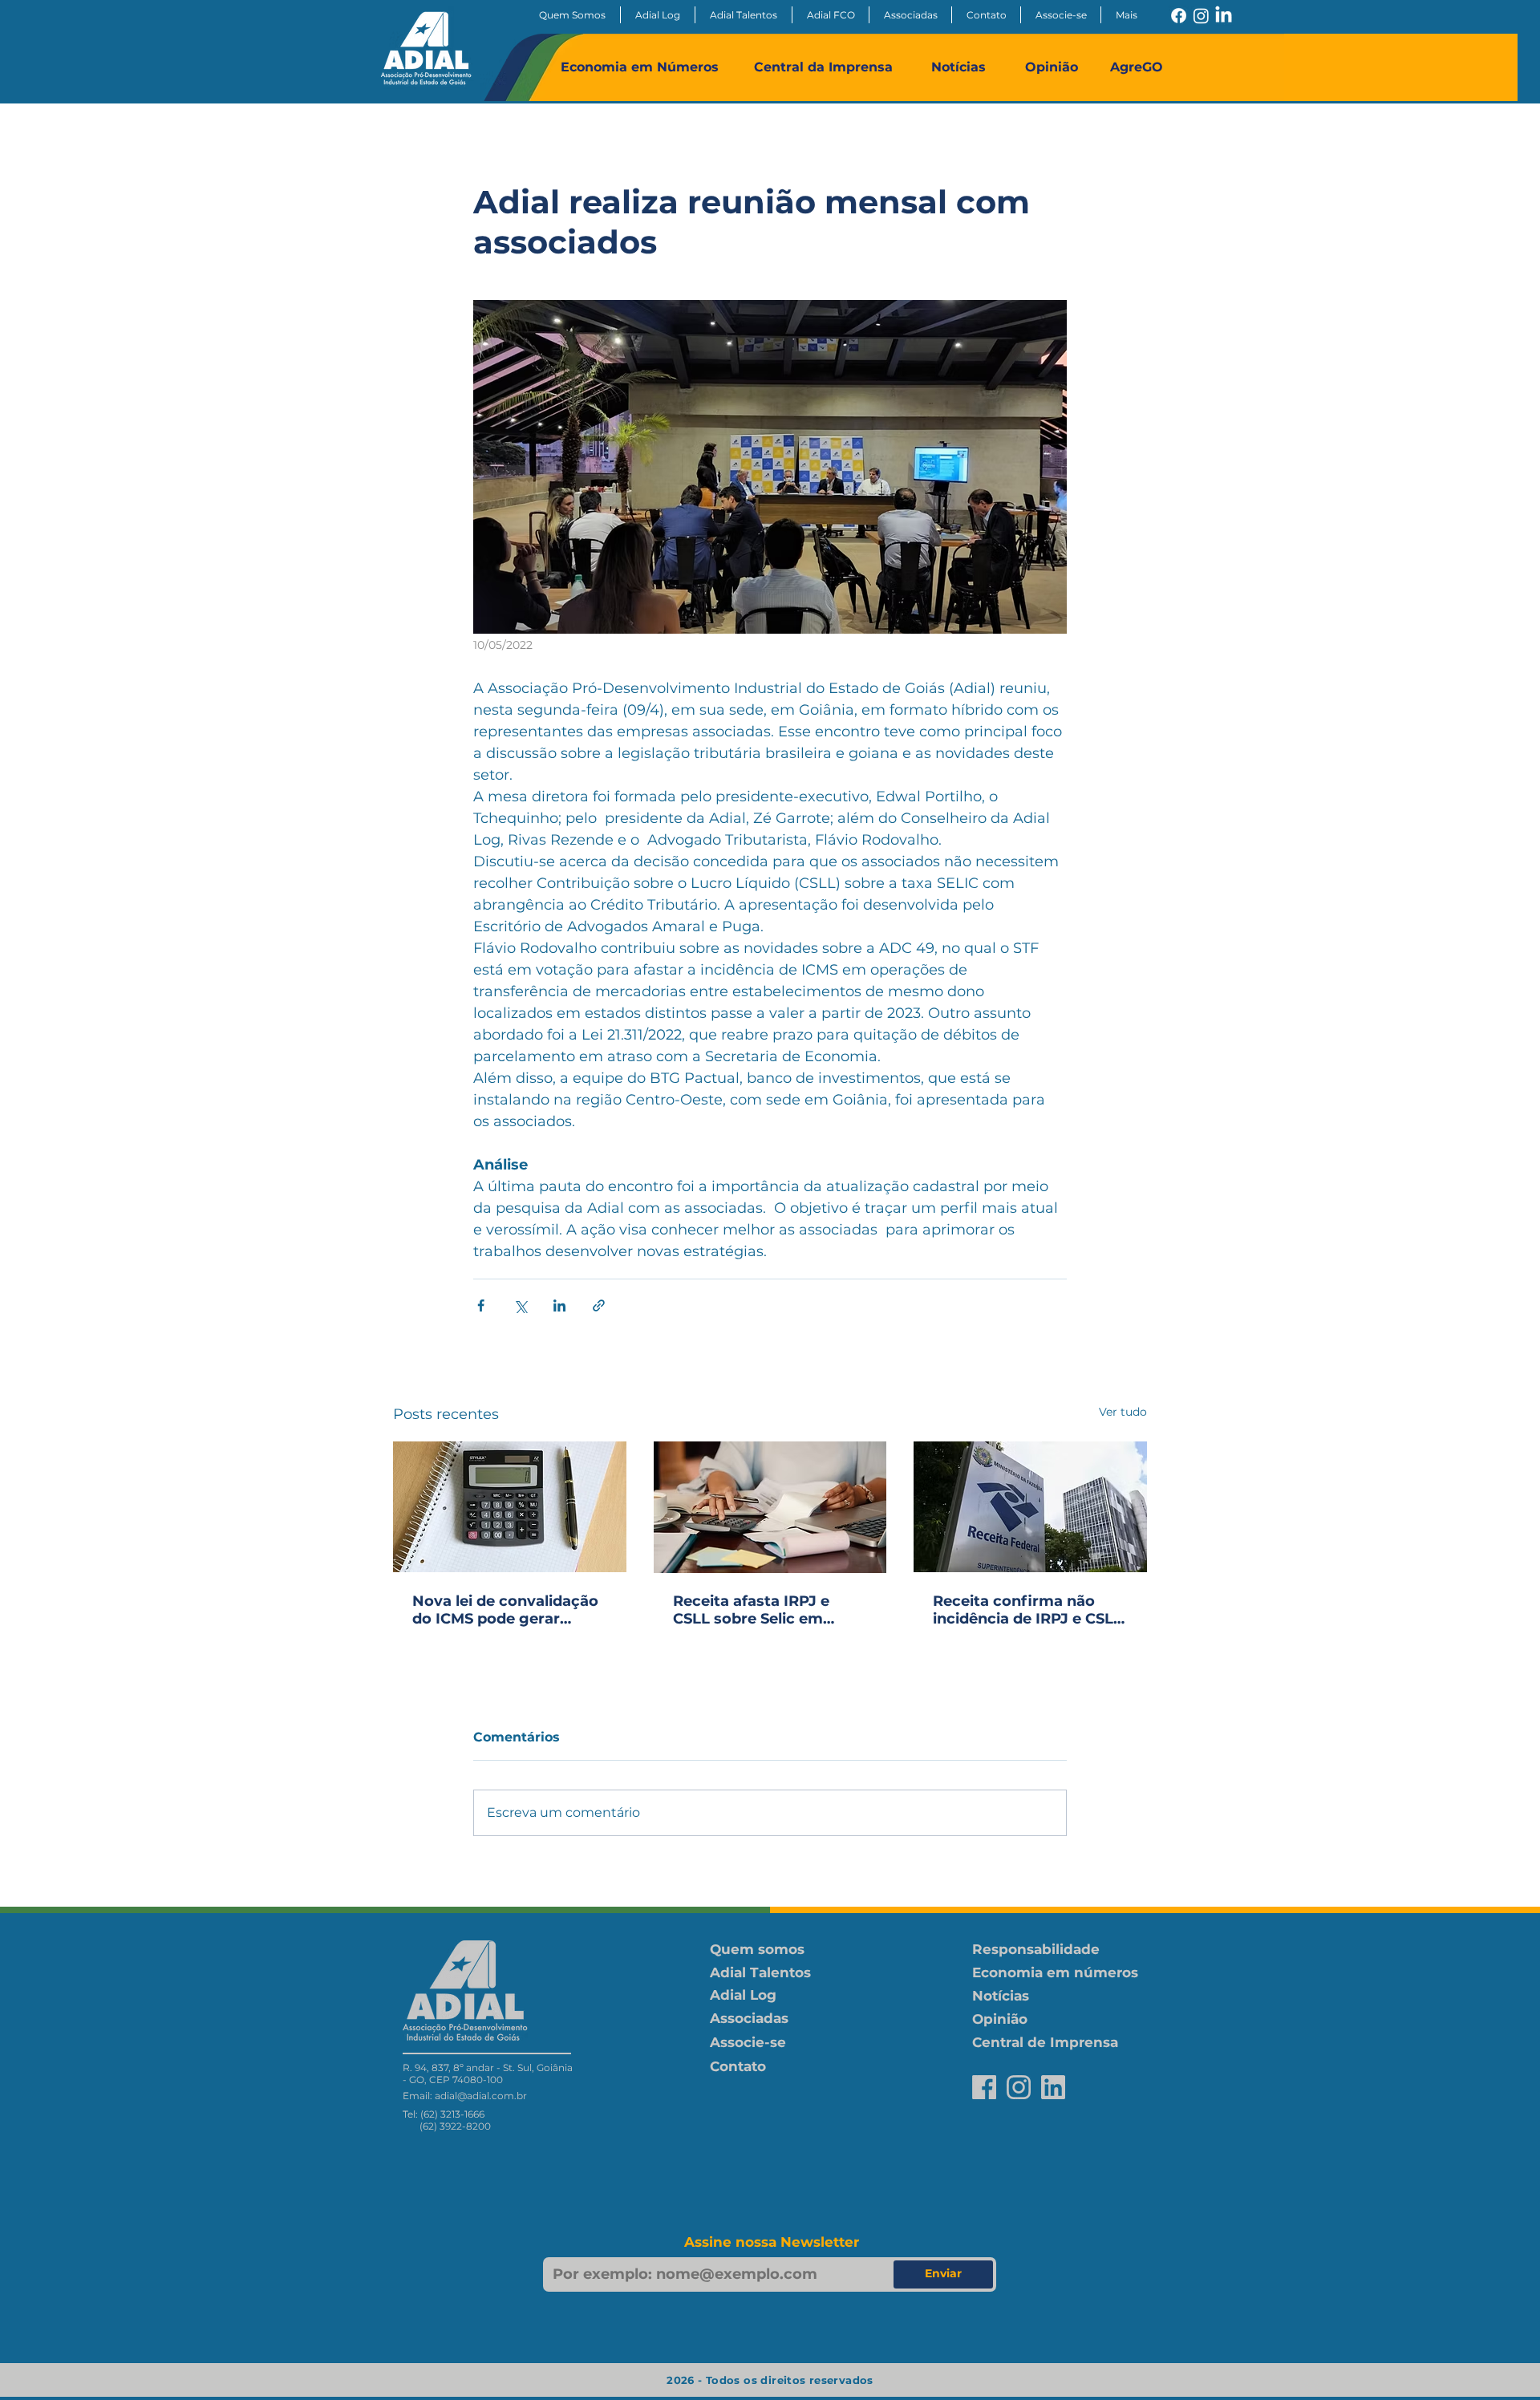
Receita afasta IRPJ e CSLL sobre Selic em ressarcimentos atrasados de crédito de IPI (762, 1610)
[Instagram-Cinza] (1019, 2087)
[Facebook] (1179, 16)
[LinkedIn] (1224, 16)
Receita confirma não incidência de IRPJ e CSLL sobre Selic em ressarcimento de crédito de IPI (1027, 1610)
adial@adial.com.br (481, 2096)
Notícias (958, 67)
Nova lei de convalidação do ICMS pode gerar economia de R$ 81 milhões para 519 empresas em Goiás (505, 1610)
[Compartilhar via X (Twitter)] (520, 1305)
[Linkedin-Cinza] (1053, 2087)
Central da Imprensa (823, 67)
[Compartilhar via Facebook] (481, 1305)
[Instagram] (1201, 16)
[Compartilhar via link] (599, 1305)
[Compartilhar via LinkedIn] (559, 1305)
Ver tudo (1123, 1412)
